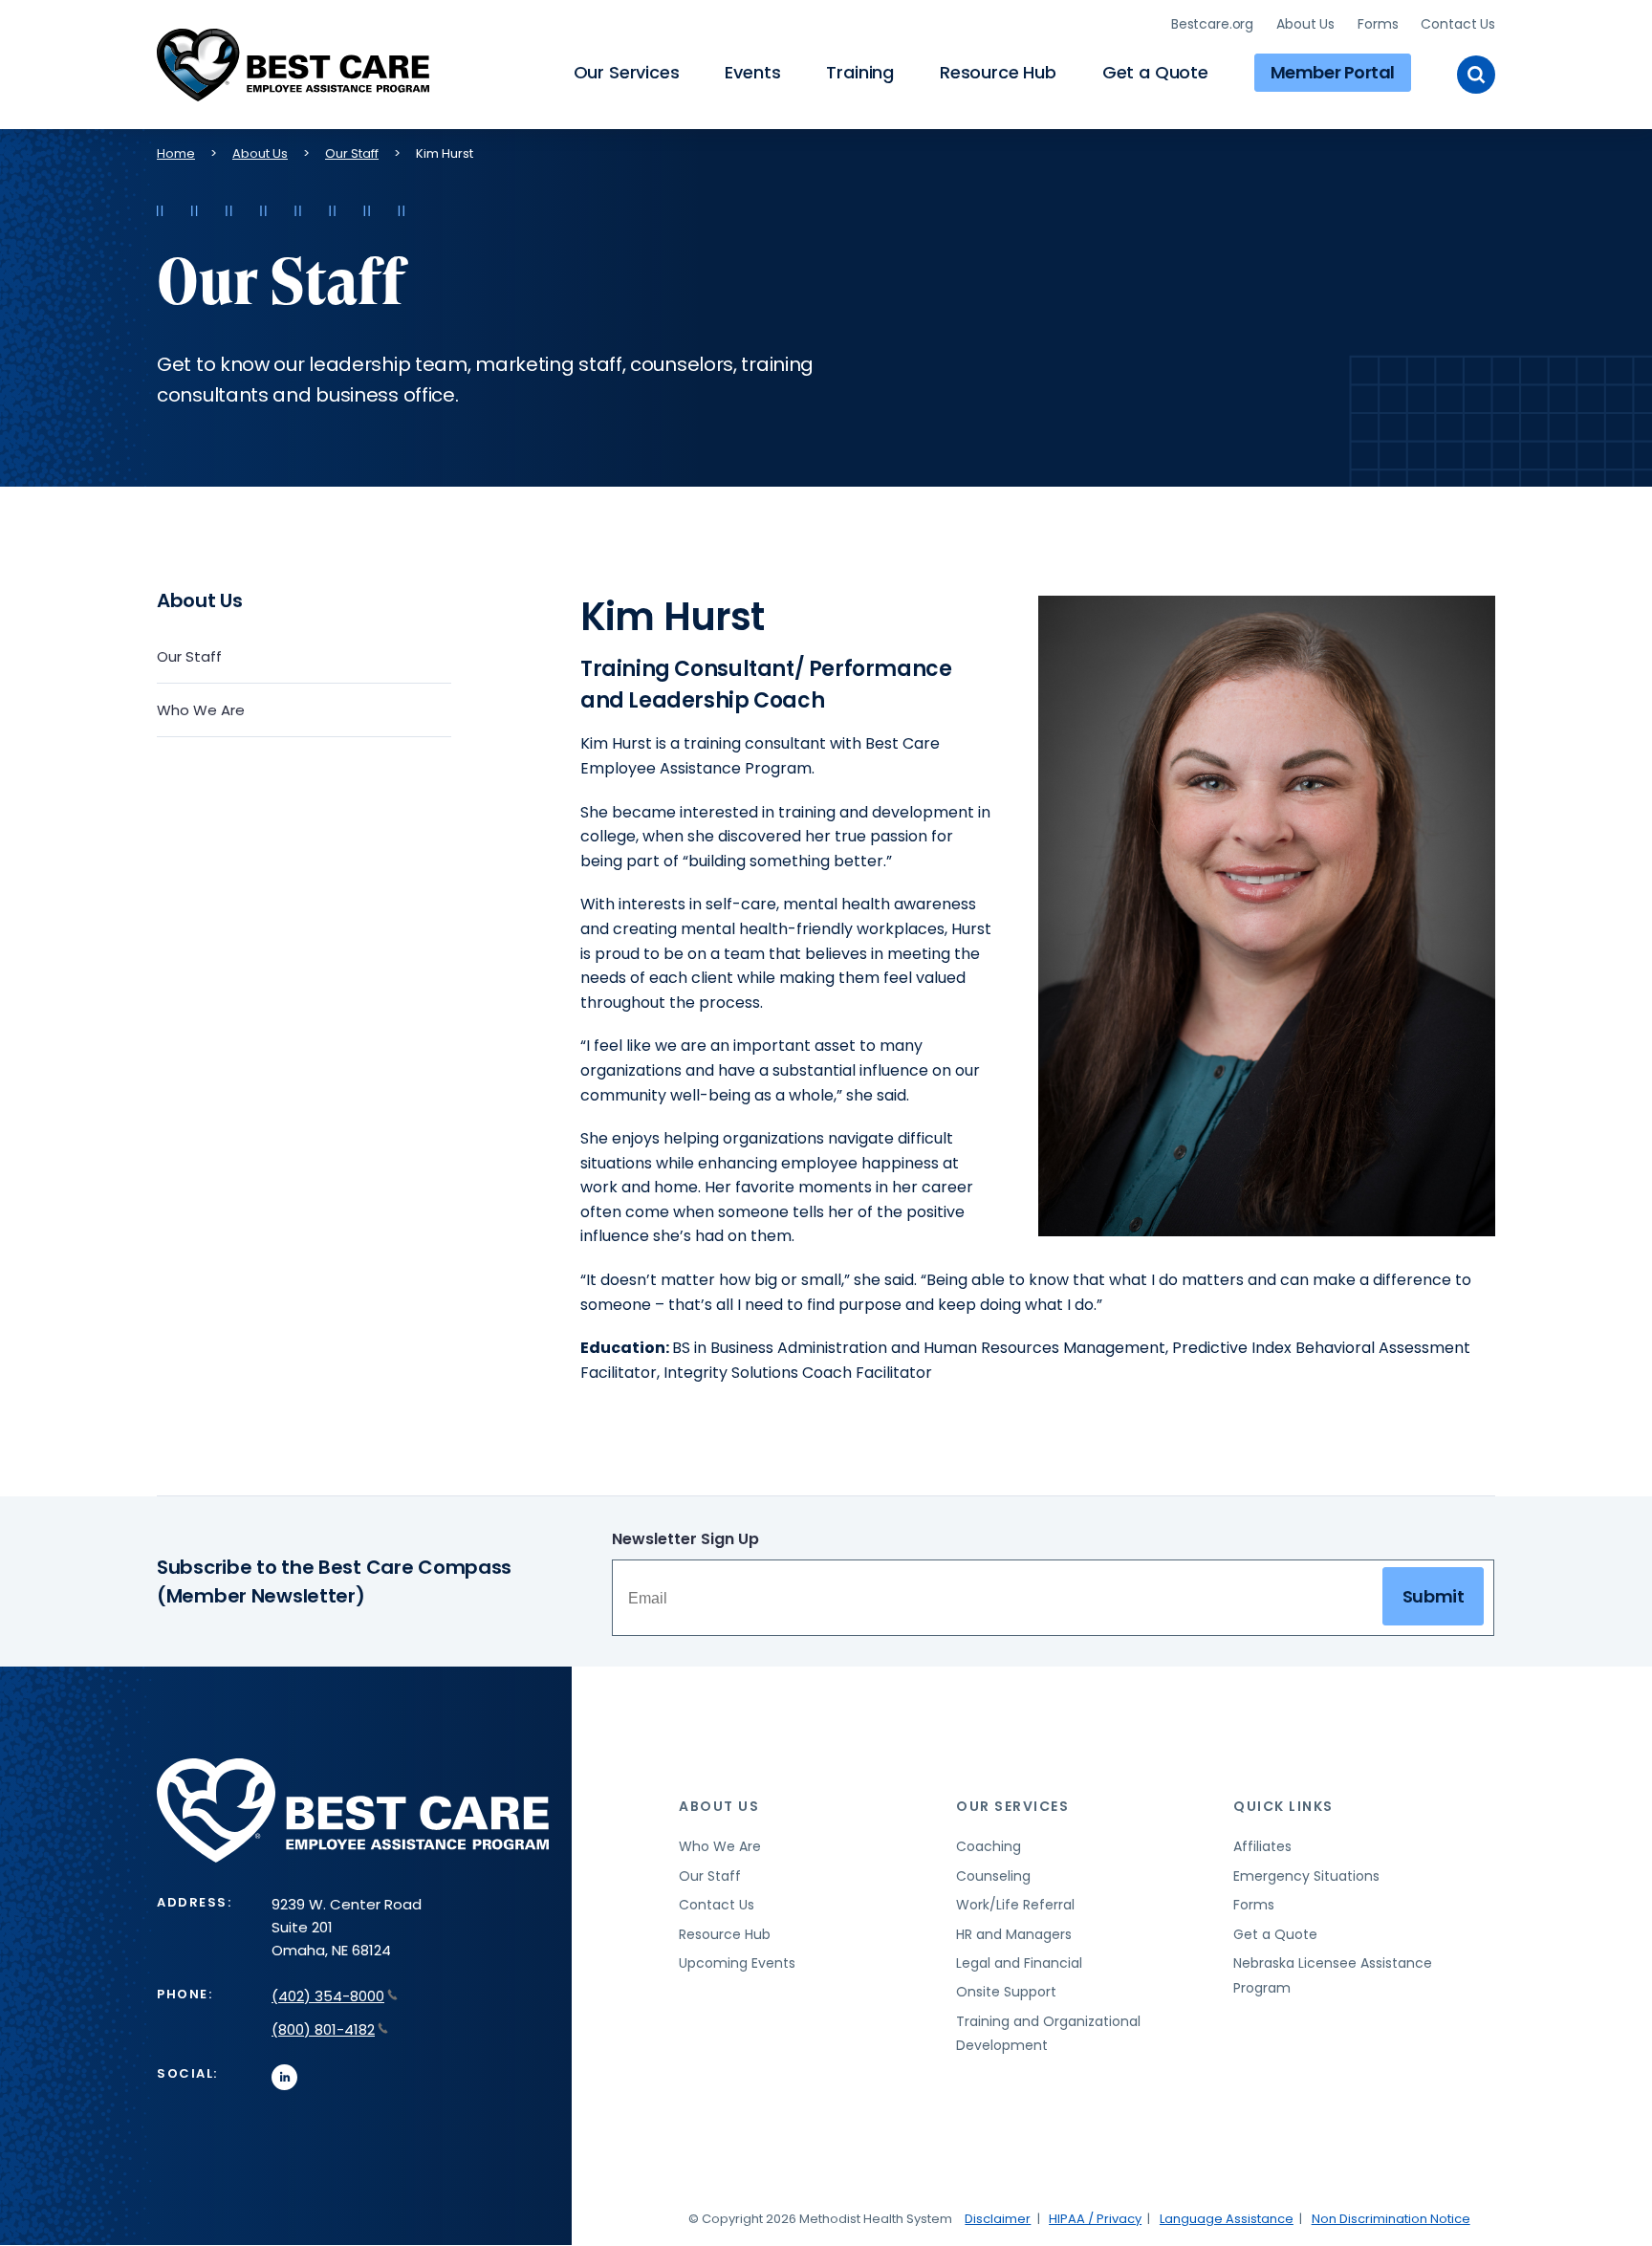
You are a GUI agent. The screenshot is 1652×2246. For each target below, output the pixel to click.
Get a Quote (1155, 72)
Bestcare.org (1212, 24)
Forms (1378, 24)
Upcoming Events (737, 1963)
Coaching (989, 1846)
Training (860, 72)
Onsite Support (1006, 1992)
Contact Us (1458, 24)
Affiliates (1262, 1846)
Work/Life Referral (1015, 1905)
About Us (1305, 24)
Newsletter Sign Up (685, 1539)
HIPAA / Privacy (1095, 2219)
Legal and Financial (1019, 1963)
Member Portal (1333, 72)
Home (176, 153)
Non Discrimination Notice (1391, 2219)
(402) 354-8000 (328, 1996)
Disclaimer (998, 2219)
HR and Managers (1014, 1934)
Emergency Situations (1306, 1876)
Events (752, 72)
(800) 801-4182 (323, 2029)
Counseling (993, 1876)
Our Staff (352, 153)
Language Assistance (1227, 2219)
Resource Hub (998, 72)
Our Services (627, 72)
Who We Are (201, 710)
